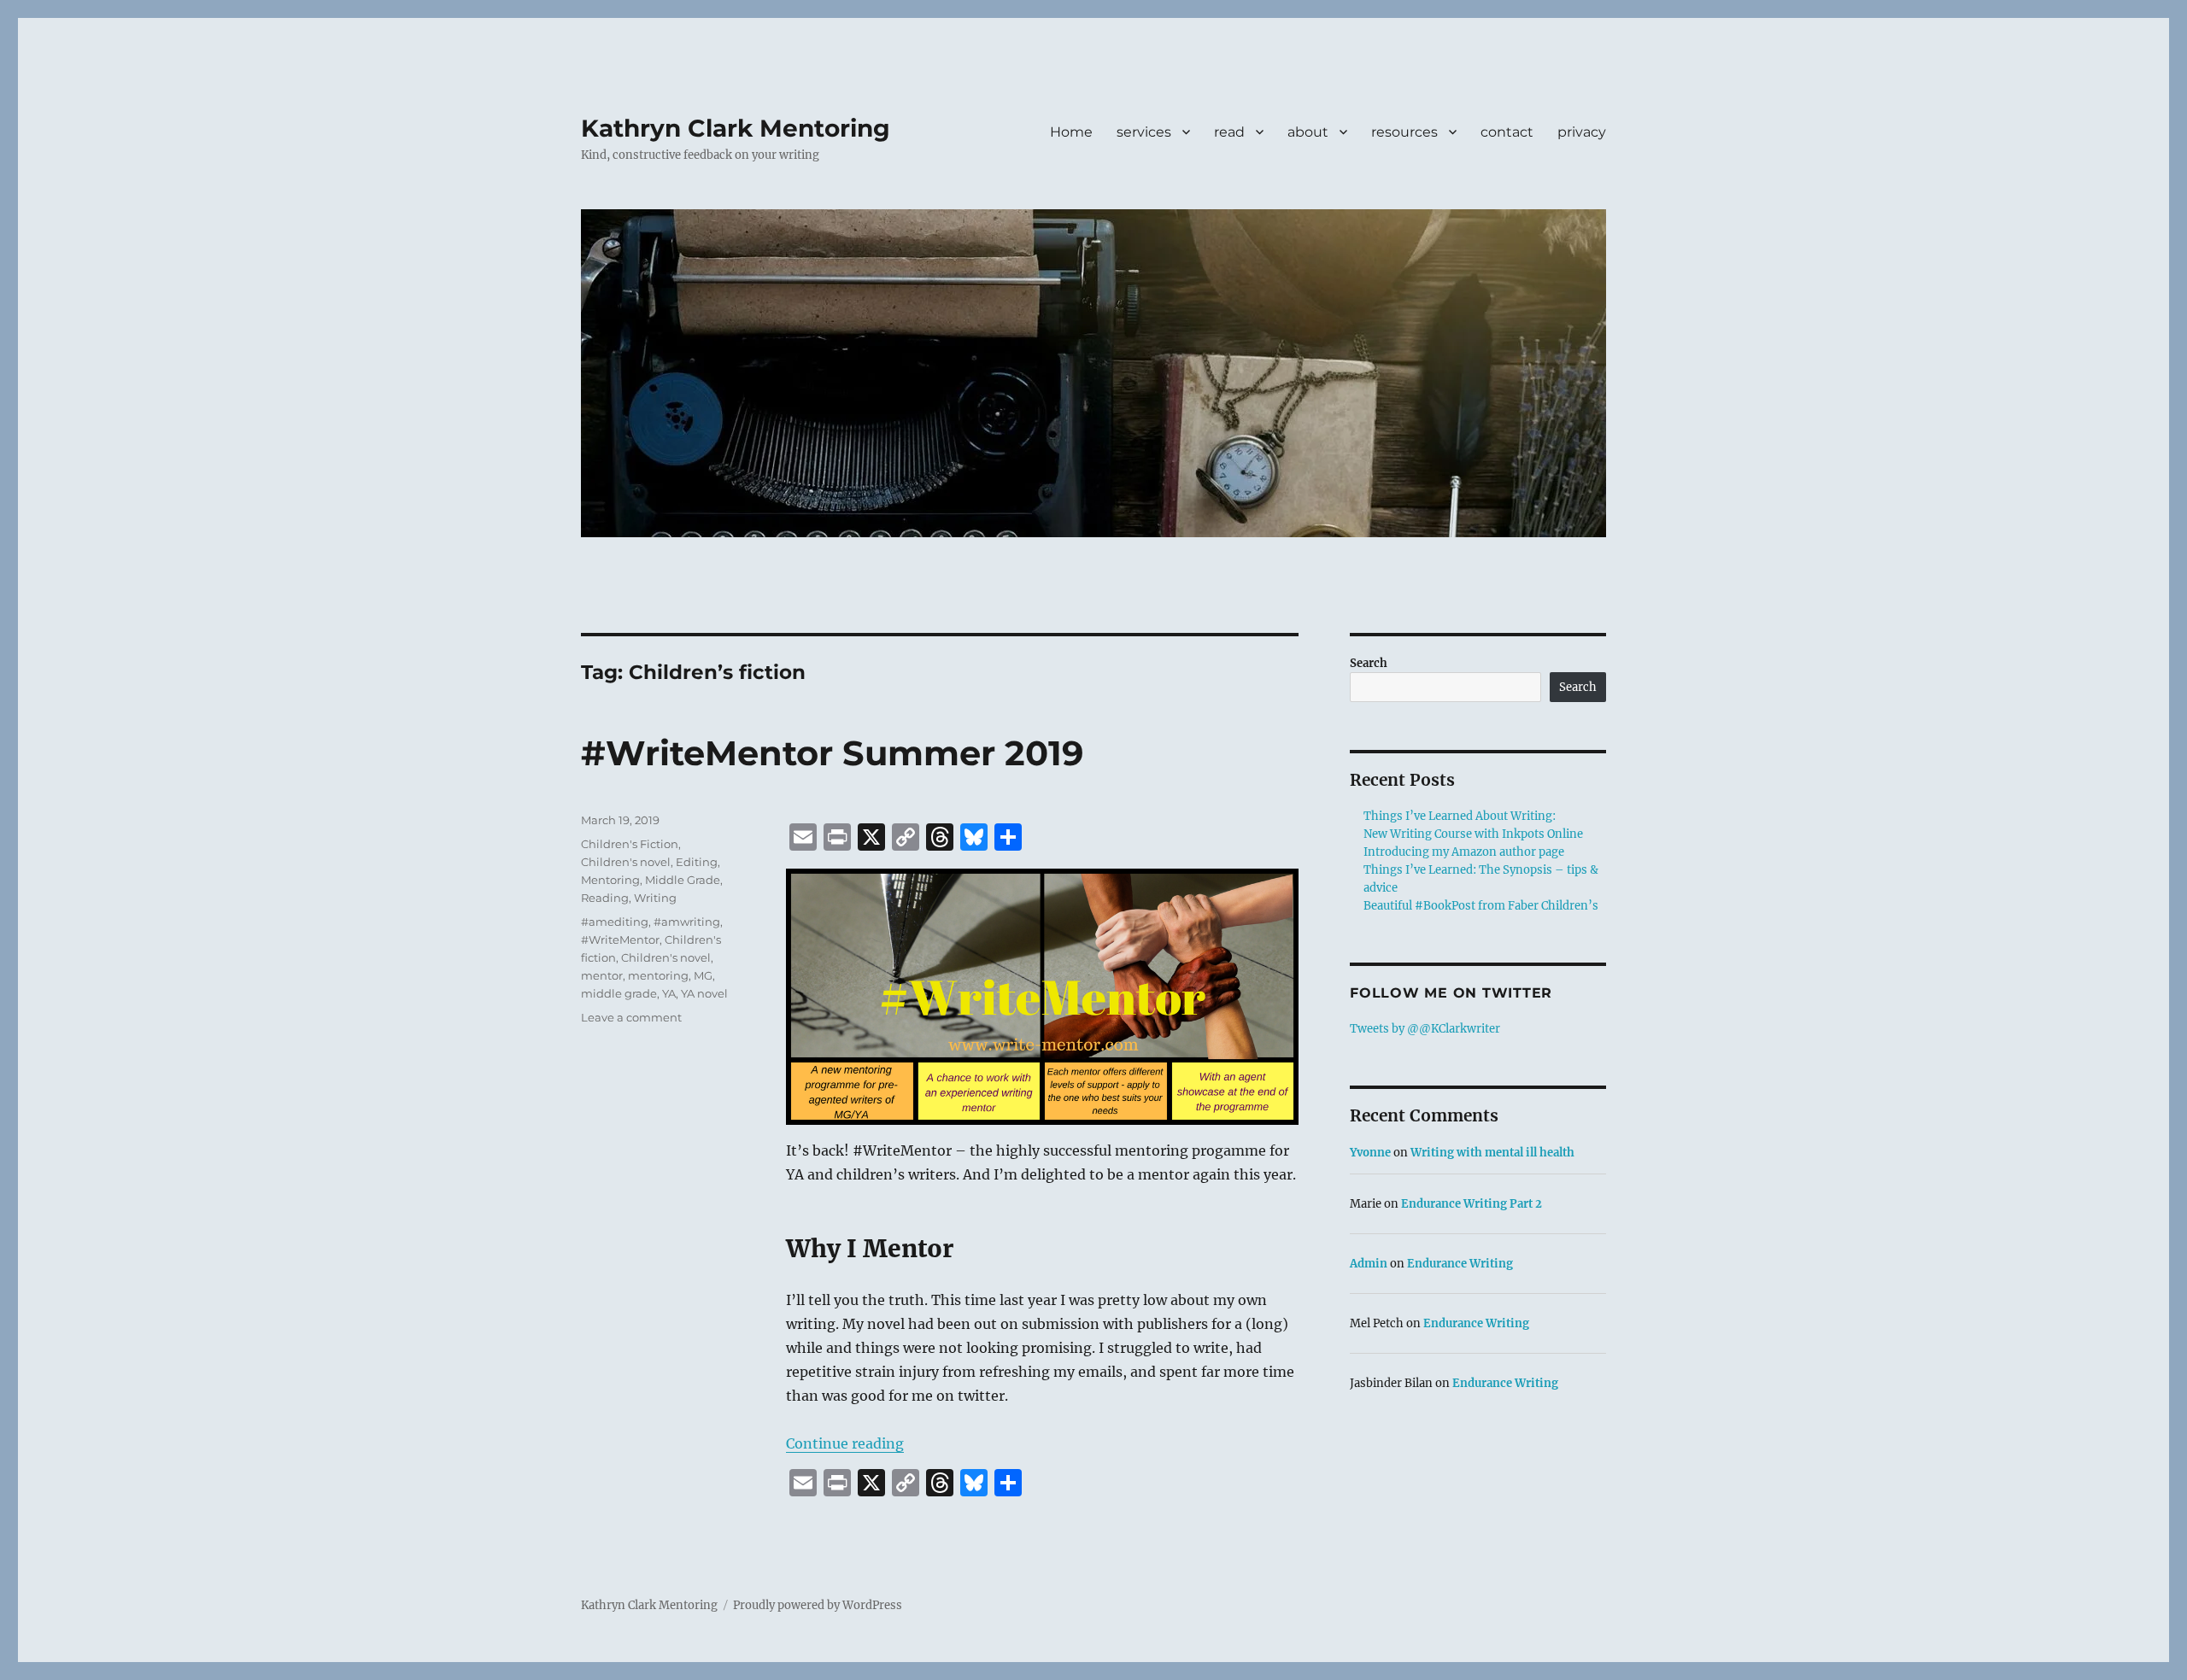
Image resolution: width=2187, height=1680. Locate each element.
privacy (1582, 132)
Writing (655, 898)
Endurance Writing (1460, 1264)
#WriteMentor (620, 940)
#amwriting (687, 922)
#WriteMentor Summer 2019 (832, 753)
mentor (602, 975)
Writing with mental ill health (1492, 1153)
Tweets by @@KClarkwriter (1425, 1029)
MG (703, 975)
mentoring (658, 975)
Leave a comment (631, 1017)
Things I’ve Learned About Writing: (1460, 816)
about (1308, 132)
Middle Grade (683, 880)
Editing (697, 862)
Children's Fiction (630, 844)
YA (669, 993)
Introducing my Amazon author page (1464, 852)
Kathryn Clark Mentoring (736, 128)
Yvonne (1370, 1153)
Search (1369, 663)
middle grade (619, 993)
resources (1404, 132)
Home (1071, 132)
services (1144, 132)
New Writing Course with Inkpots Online (1473, 834)
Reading (605, 898)
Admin (1369, 1264)
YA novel (704, 993)
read (1229, 132)
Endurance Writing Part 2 (1472, 1204)
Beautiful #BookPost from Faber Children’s (1481, 906)
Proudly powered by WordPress (818, 1605)
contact (1507, 132)
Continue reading (845, 1443)
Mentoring (610, 880)
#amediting (615, 922)
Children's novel (626, 862)
